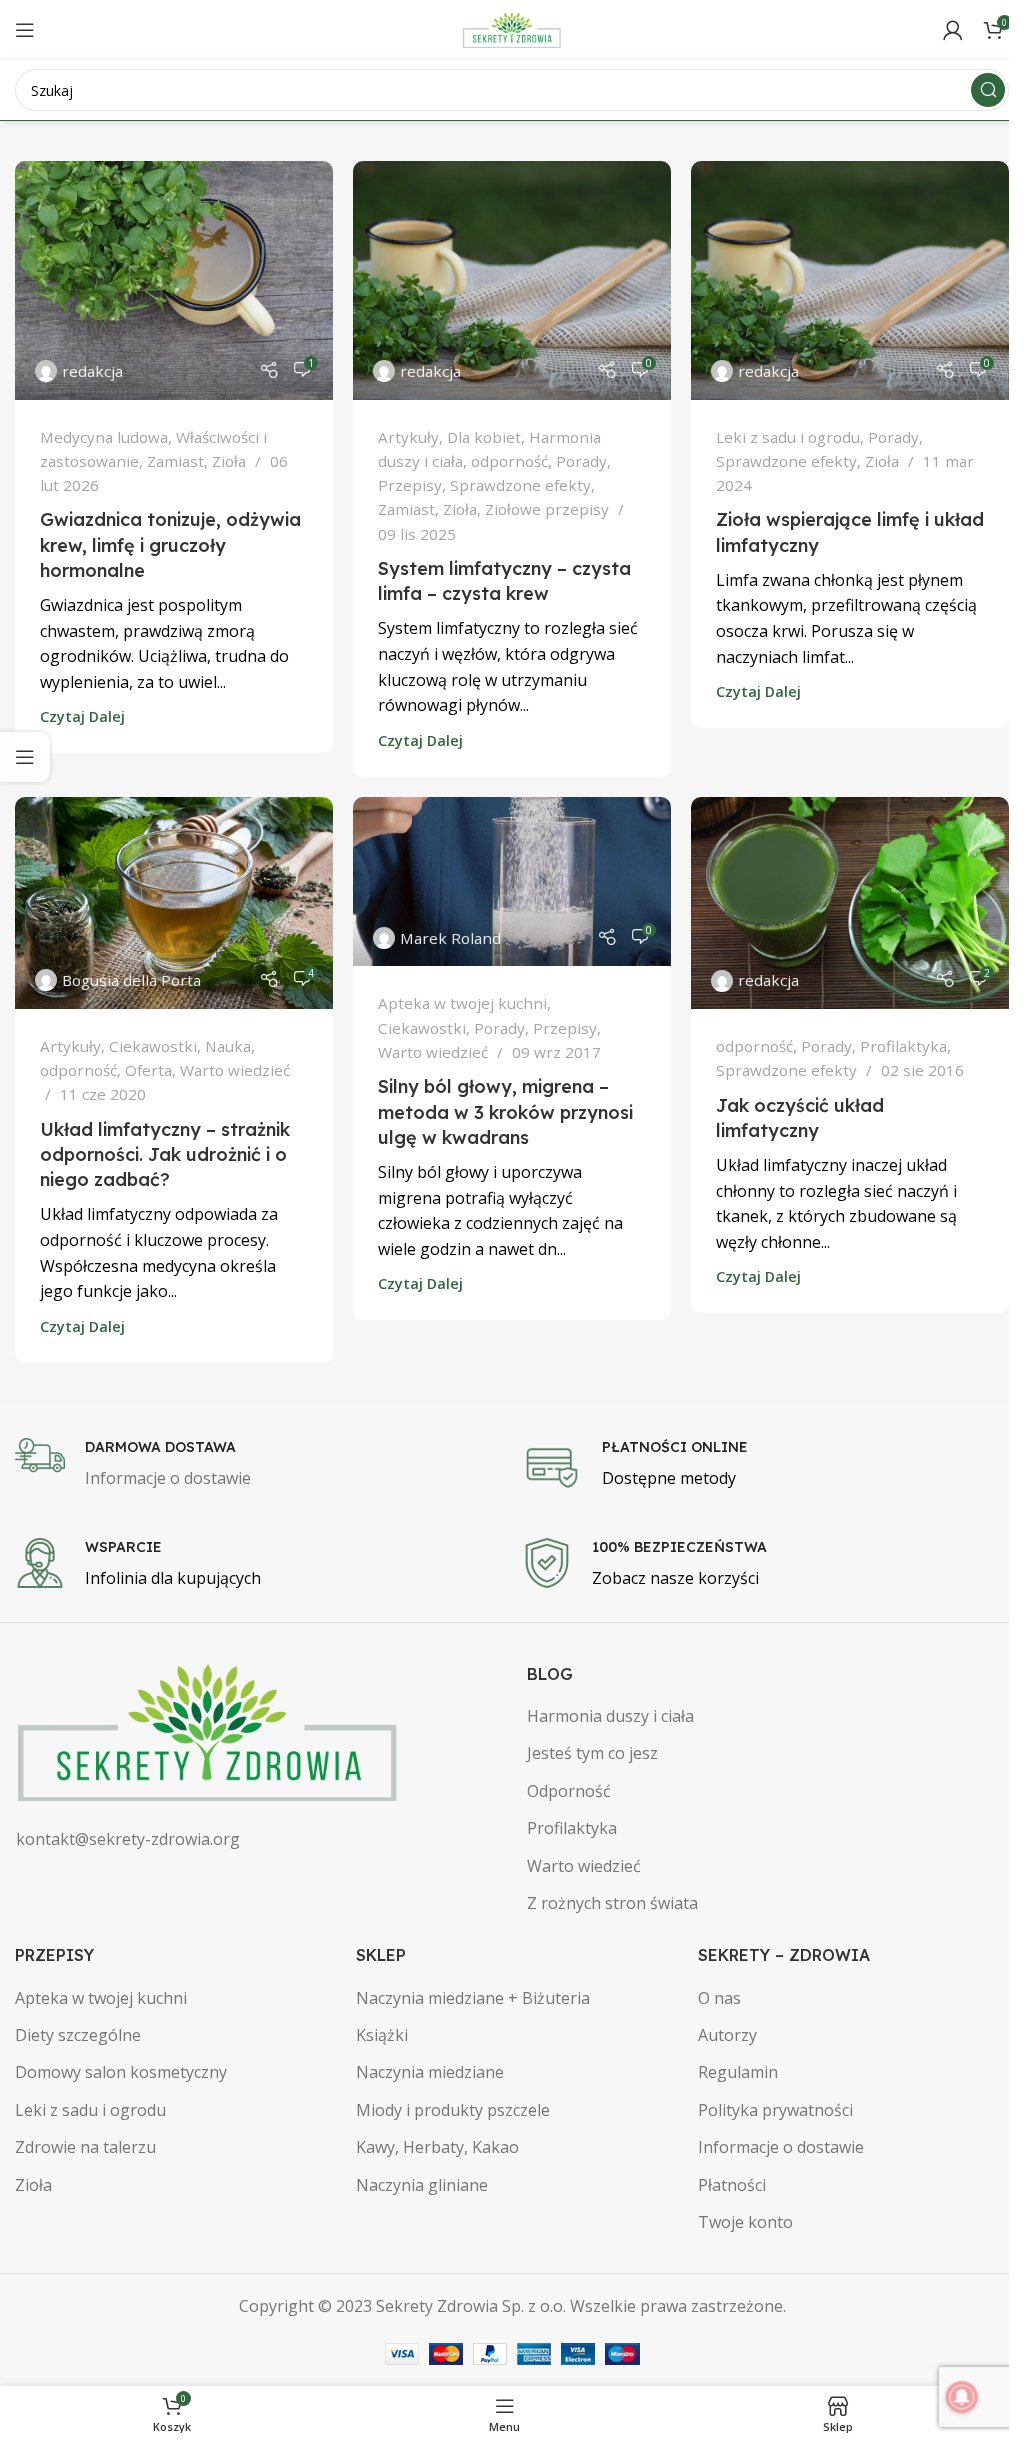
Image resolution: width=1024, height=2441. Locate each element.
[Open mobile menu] (25, 30)
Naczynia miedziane (430, 2072)
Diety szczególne (78, 2035)
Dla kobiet (484, 437)
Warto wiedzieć (235, 1070)
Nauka (228, 1046)
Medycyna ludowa (104, 437)
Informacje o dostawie (781, 2147)
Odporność (569, 1791)
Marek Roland (450, 938)
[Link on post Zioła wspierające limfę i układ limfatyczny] (850, 280)
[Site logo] (512, 28)
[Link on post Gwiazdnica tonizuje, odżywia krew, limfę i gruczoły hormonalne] (174, 280)
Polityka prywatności (775, 2110)
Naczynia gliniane (422, 2185)
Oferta (148, 1070)
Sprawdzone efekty (520, 485)
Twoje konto (745, 2222)
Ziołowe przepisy (547, 509)
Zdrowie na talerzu (85, 2147)
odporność (509, 461)
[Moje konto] (953, 30)
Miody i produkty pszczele (453, 2110)
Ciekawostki (153, 1046)
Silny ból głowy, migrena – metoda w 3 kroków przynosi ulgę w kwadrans (505, 1111)
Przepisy (410, 485)
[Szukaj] (988, 90)
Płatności (732, 2185)
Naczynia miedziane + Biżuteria (473, 1998)
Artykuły (408, 437)
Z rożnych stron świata (612, 1903)
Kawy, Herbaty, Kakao (437, 2147)
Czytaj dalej (82, 716)
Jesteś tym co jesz (592, 1753)
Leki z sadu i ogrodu (788, 437)
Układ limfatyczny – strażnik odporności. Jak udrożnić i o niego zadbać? (165, 1154)
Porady (581, 461)
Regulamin (738, 2072)
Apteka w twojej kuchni (462, 1003)
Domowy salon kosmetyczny (121, 2072)
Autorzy (727, 2035)
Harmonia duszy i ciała (610, 1716)
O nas (719, 1998)
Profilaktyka (903, 1046)
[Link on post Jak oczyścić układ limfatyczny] (850, 903)
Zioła (229, 461)
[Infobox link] (258, 1465)
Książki (382, 2035)
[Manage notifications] (962, 2397)
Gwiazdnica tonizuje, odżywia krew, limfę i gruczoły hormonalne (170, 544)
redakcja (92, 371)
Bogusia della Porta (131, 980)
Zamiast (175, 461)
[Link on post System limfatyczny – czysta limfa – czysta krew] (512, 280)
